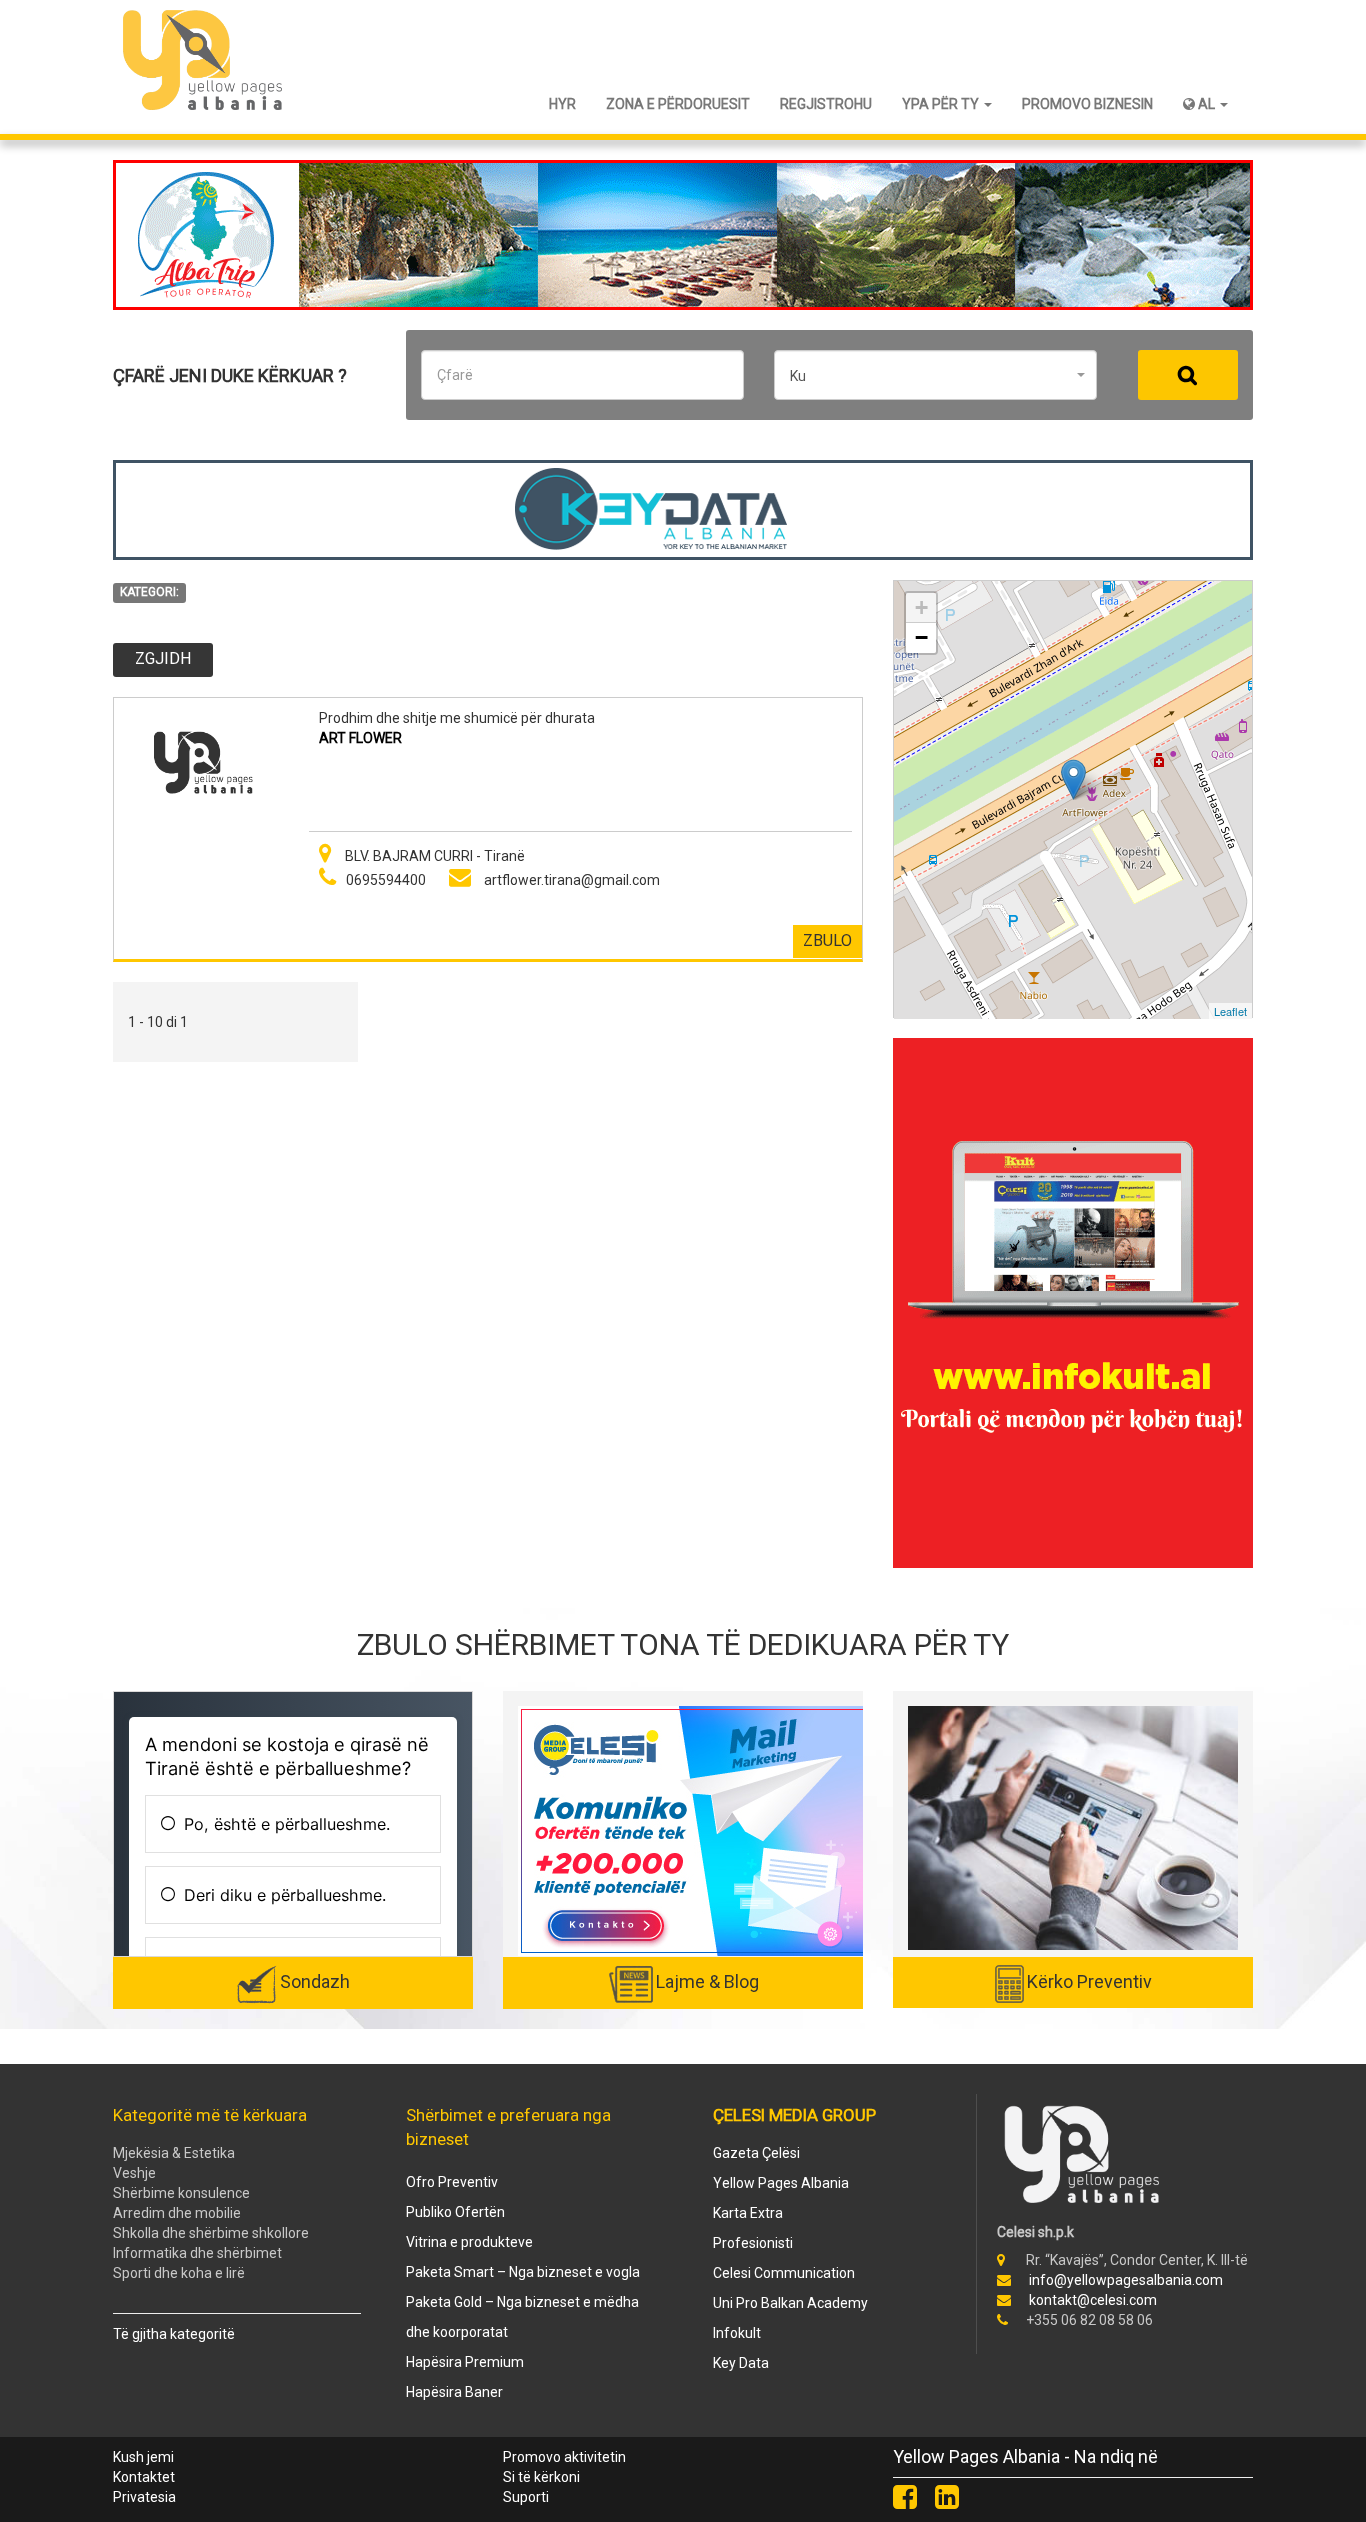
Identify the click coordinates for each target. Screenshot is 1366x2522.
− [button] (921, 637)
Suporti (526, 2497)
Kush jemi (143, 2457)
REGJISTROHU (826, 104)
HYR (562, 104)
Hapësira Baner (454, 2392)
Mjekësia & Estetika (174, 2153)
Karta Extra (748, 2213)
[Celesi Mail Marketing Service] (693, 1830)
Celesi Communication (784, 2273)
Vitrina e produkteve (469, 2242)
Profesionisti (753, 2243)
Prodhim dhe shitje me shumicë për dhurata (457, 718)
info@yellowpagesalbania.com (1126, 2280)
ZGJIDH (163, 658)
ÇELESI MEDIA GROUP (794, 2115)
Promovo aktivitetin (564, 2457)
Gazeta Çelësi (756, 2153)
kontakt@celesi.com (1093, 2300)
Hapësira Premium (465, 2362)
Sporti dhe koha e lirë (179, 2273)
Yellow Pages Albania (781, 2183)
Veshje (134, 2173)
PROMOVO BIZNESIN (1087, 104)
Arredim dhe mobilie (177, 2213)
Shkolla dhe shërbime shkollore (211, 2233)
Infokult (737, 2333)
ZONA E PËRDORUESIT (678, 104)
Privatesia (144, 2497)
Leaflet (1230, 1011)
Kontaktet (144, 2477)
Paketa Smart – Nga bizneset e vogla (523, 2272)
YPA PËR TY (942, 104)
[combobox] (935, 375)
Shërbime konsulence (181, 2193)
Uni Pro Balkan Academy (790, 2303)
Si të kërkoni (541, 2477)
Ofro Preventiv (452, 2182)
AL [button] (1206, 104)
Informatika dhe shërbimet (197, 2253)
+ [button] (921, 607)
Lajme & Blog (707, 1981)
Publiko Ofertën (455, 2212)
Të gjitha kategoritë (174, 2334)
